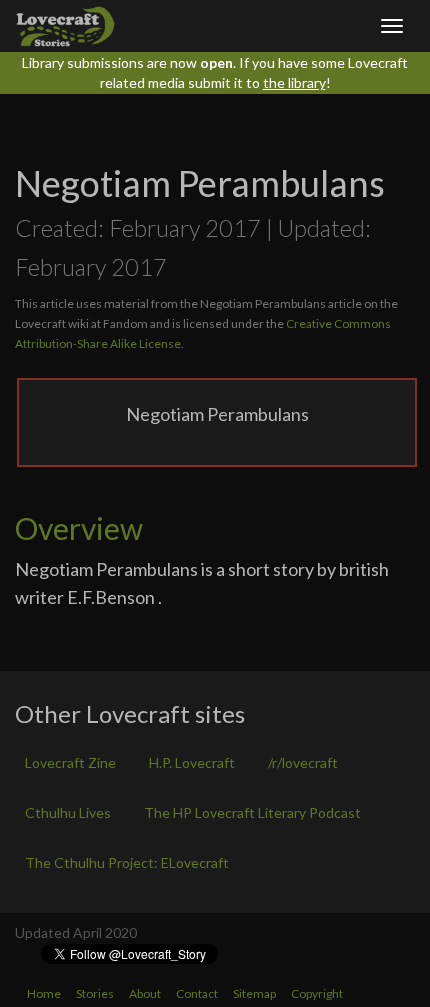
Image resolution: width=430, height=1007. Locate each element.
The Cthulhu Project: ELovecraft (127, 862)
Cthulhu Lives (68, 812)
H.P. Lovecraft (192, 762)
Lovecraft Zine (70, 762)
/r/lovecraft (303, 762)
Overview (79, 528)
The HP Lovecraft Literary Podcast (252, 812)
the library (294, 82)
